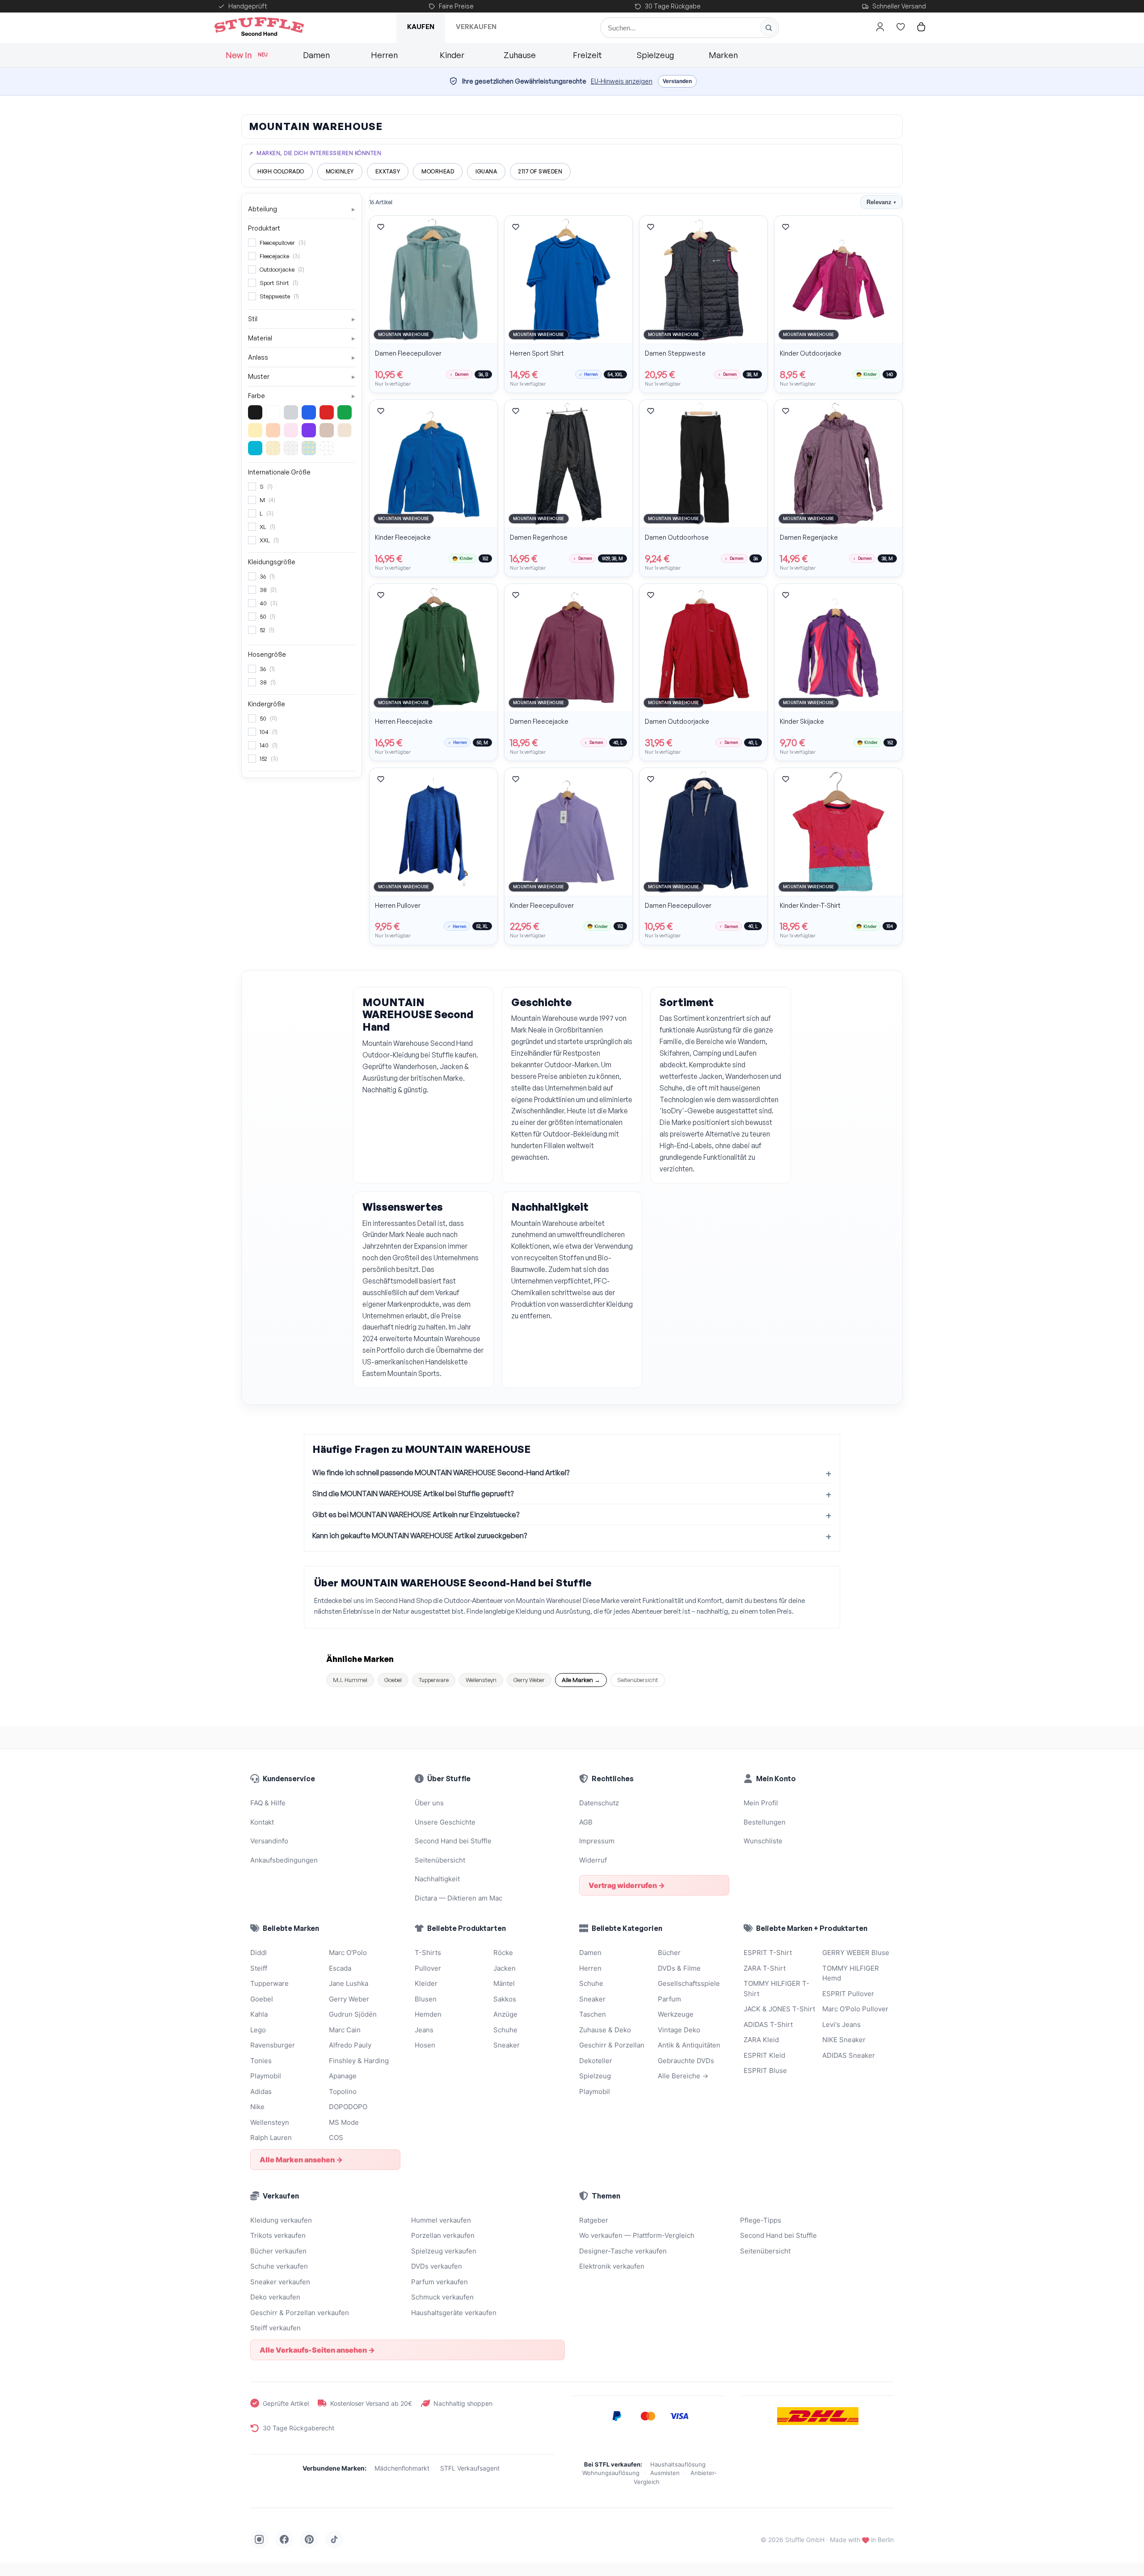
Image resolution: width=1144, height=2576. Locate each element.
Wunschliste (763, 1841)
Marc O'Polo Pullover (855, 2009)
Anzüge (505, 2014)
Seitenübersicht (638, 1680)
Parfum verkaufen (440, 2282)
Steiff (259, 1968)
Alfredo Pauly (350, 2045)
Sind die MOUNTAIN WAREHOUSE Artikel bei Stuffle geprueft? (413, 1494)
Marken (723, 55)
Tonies (261, 2061)
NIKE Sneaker (844, 2040)
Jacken (505, 1968)
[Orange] (273, 430)
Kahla (259, 2014)
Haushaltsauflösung (678, 2464)
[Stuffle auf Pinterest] (309, 2539)
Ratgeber (594, 2220)
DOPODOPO (348, 2107)
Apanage (343, 2076)
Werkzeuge (676, 2014)
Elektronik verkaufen (612, 2266)
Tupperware (434, 1680)
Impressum (597, 1841)
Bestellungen (765, 1822)
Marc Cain (345, 2030)
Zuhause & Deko (605, 2030)
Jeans (424, 2030)
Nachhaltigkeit (437, 1879)
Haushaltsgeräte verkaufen (454, 2313)
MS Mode (344, 2122)
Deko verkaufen (275, 2297)
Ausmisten (665, 2473)
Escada (340, 1968)
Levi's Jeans (841, 2024)
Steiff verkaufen (275, 2328)
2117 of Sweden (540, 171)
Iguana (486, 171)
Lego (258, 2030)
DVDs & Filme (679, 1968)
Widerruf (593, 1860)
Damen (316, 55)
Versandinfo (269, 1841)
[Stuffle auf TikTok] (334, 2539)
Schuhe (505, 2030)
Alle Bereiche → (683, 2076)
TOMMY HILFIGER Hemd (851, 1973)
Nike (257, 2107)
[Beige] (345, 430)
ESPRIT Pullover (848, 1994)
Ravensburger (273, 2045)
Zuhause (520, 55)
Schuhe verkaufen (279, 2266)
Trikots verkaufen (278, 2235)
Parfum (669, 1999)
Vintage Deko (679, 2030)
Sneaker (507, 2045)
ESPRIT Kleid (764, 2055)
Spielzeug (655, 55)
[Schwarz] (255, 412)
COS (336, 2138)
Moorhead (438, 171)
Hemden (428, 2014)
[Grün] (345, 412)
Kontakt (262, 1822)
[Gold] (273, 448)
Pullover (428, 1968)
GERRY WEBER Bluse (856, 1953)
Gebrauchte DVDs (686, 2061)
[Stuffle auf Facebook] (284, 2539)
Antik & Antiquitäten (689, 2045)
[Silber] (291, 448)
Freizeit (587, 55)
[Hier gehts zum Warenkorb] (921, 27)
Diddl (259, 1953)
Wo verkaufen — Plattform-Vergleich (637, 2235)
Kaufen (421, 27)
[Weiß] (273, 412)
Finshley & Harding (359, 2061)
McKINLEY (340, 171)
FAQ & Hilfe (268, 1803)
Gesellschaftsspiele (689, 1983)
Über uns (429, 1803)
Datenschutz (599, 1803)
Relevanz (881, 202)
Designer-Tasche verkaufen (623, 2251)
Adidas (261, 2091)
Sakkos (505, 1999)
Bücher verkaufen (278, 2251)
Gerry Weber (529, 1680)
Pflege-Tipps (761, 2220)
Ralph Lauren (271, 2138)
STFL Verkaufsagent (470, 2468)
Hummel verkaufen (441, 2220)
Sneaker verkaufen (280, 2282)
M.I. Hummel (350, 1680)
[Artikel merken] (381, 227)
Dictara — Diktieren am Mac (458, 1898)
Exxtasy (388, 171)
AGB (586, 1822)
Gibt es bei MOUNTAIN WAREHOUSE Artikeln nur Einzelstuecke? (416, 1515)
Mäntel (504, 1983)
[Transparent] (327, 448)
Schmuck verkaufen (442, 2297)
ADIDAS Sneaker (849, 2055)
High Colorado (281, 171)
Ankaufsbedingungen (284, 1860)
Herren (384, 55)
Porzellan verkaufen (443, 2235)
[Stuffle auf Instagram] (259, 2539)
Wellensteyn (481, 1680)
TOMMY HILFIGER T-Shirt (776, 1989)
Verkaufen (476, 27)
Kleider (426, 1983)
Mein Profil (761, 1803)
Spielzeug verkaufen (444, 2251)
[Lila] (309, 430)
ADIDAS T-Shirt (768, 2024)
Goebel (393, 1680)
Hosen (425, 2045)
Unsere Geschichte (445, 1822)
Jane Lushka (349, 1983)
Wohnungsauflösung (611, 2473)
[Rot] (327, 412)
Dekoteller (596, 2061)
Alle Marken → (581, 1680)
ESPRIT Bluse (765, 2070)
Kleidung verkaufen (281, 2220)
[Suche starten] (769, 28)
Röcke (503, 1953)
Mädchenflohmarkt (402, 2468)
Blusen (426, 1999)
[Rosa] (291, 430)
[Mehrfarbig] (309, 448)
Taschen (593, 2014)
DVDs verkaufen (437, 2266)
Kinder (452, 55)
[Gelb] (255, 430)
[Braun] (327, 430)
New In (247, 55)
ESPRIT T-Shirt (768, 1953)
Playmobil (266, 2076)
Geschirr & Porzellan (612, 2045)
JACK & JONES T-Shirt (779, 2009)
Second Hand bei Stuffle (453, 1841)
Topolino (343, 2091)
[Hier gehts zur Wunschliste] (900, 27)
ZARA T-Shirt (765, 1968)
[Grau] (291, 412)
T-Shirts (428, 1953)
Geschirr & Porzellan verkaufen (300, 2313)
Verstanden (677, 81)
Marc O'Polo (348, 1953)
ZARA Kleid (761, 2040)
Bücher (669, 1953)
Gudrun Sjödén (353, 2014)
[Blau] (309, 412)
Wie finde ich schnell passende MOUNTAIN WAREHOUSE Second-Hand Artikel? (441, 1473)
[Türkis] (255, 448)
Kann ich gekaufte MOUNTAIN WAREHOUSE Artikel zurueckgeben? (420, 1536)
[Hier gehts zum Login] (880, 27)
